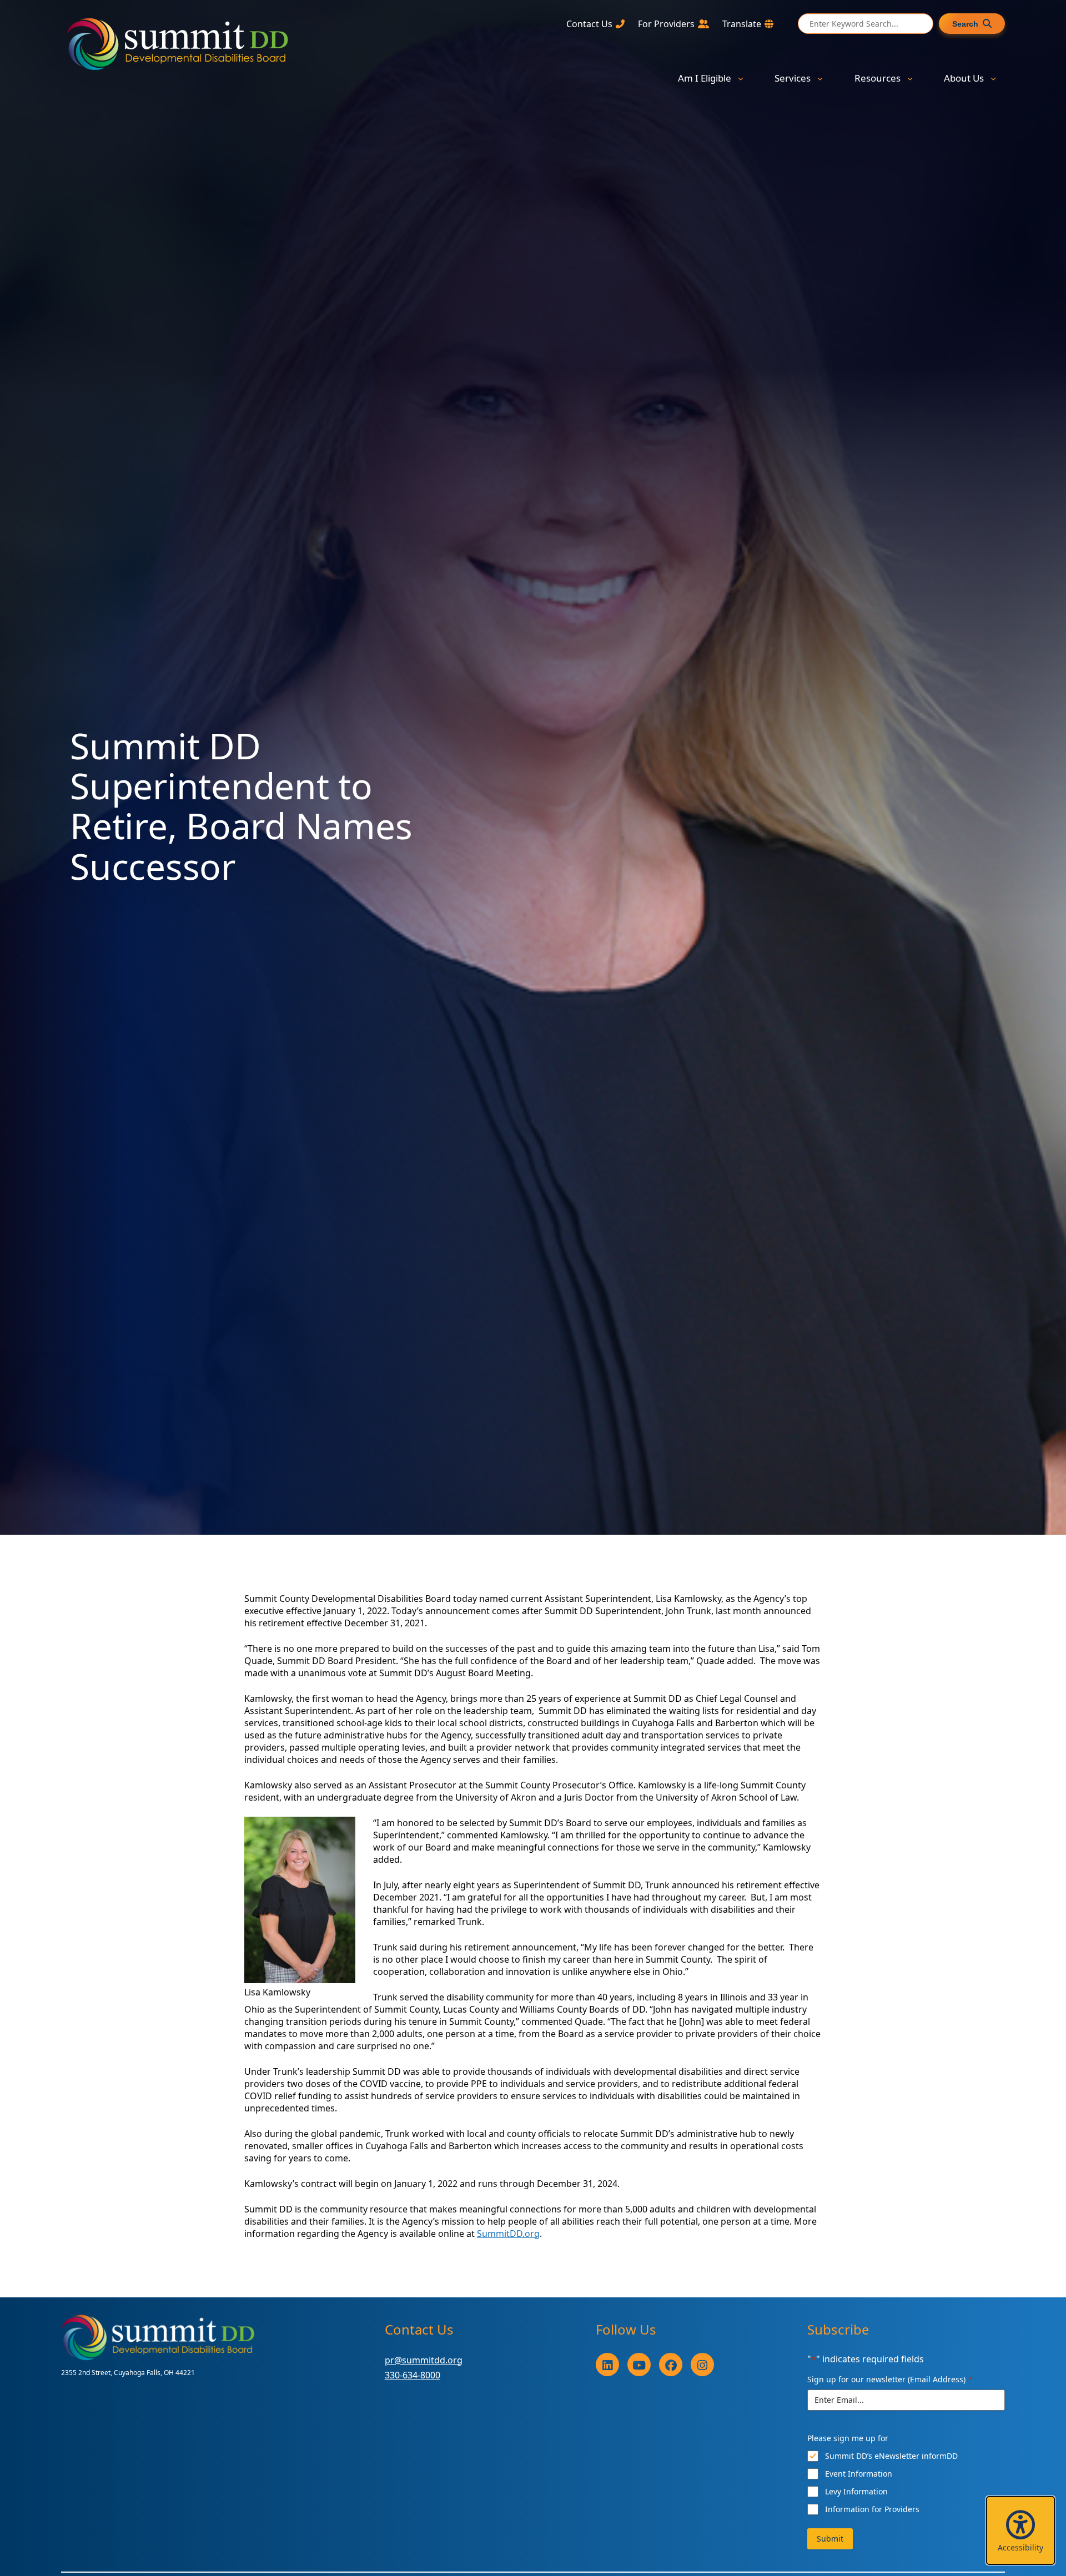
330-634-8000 (413, 2375)
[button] (1020, 2530)
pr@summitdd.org (424, 2360)
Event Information (859, 2474)
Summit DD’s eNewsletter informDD (891, 2456)
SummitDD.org (508, 2234)
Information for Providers (872, 2509)
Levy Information (856, 2491)
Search (965, 24)
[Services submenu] (820, 78)
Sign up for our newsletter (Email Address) (890, 2379)
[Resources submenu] (910, 78)
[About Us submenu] (993, 78)
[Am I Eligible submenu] (741, 78)
